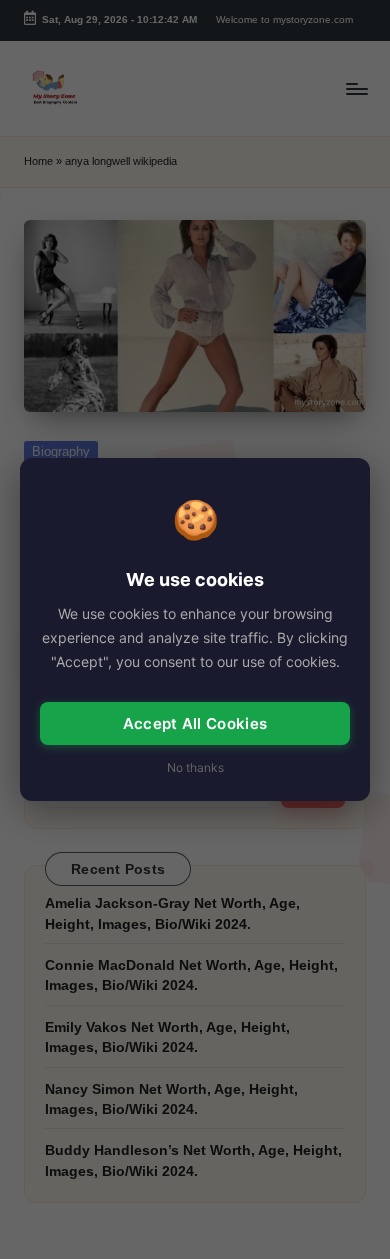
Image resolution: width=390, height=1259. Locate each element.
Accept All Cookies (195, 723)
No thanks (195, 767)
